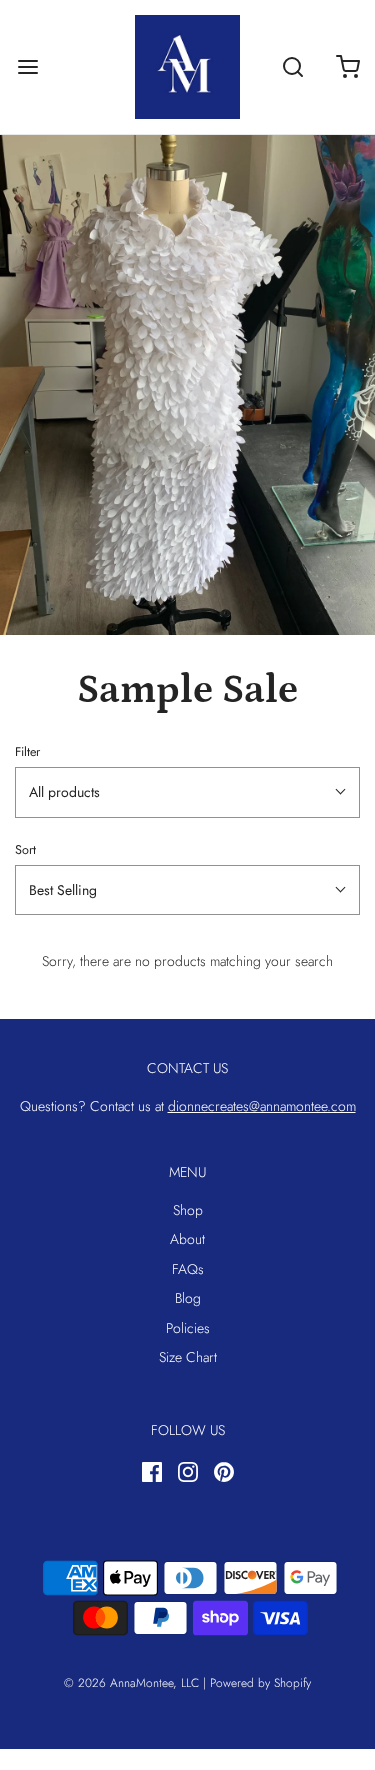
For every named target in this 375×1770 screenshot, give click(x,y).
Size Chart (188, 1357)
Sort (25, 850)
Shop (188, 1210)
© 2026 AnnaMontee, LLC (131, 1683)
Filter (27, 752)
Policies (188, 1328)
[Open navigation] (27, 67)
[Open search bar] (292, 67)
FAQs (188, 1269)
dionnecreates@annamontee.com (262, 1106)
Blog (188, 1298)
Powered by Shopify (260, 1683)
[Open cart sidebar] (347, 67)
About (187, 1239)
